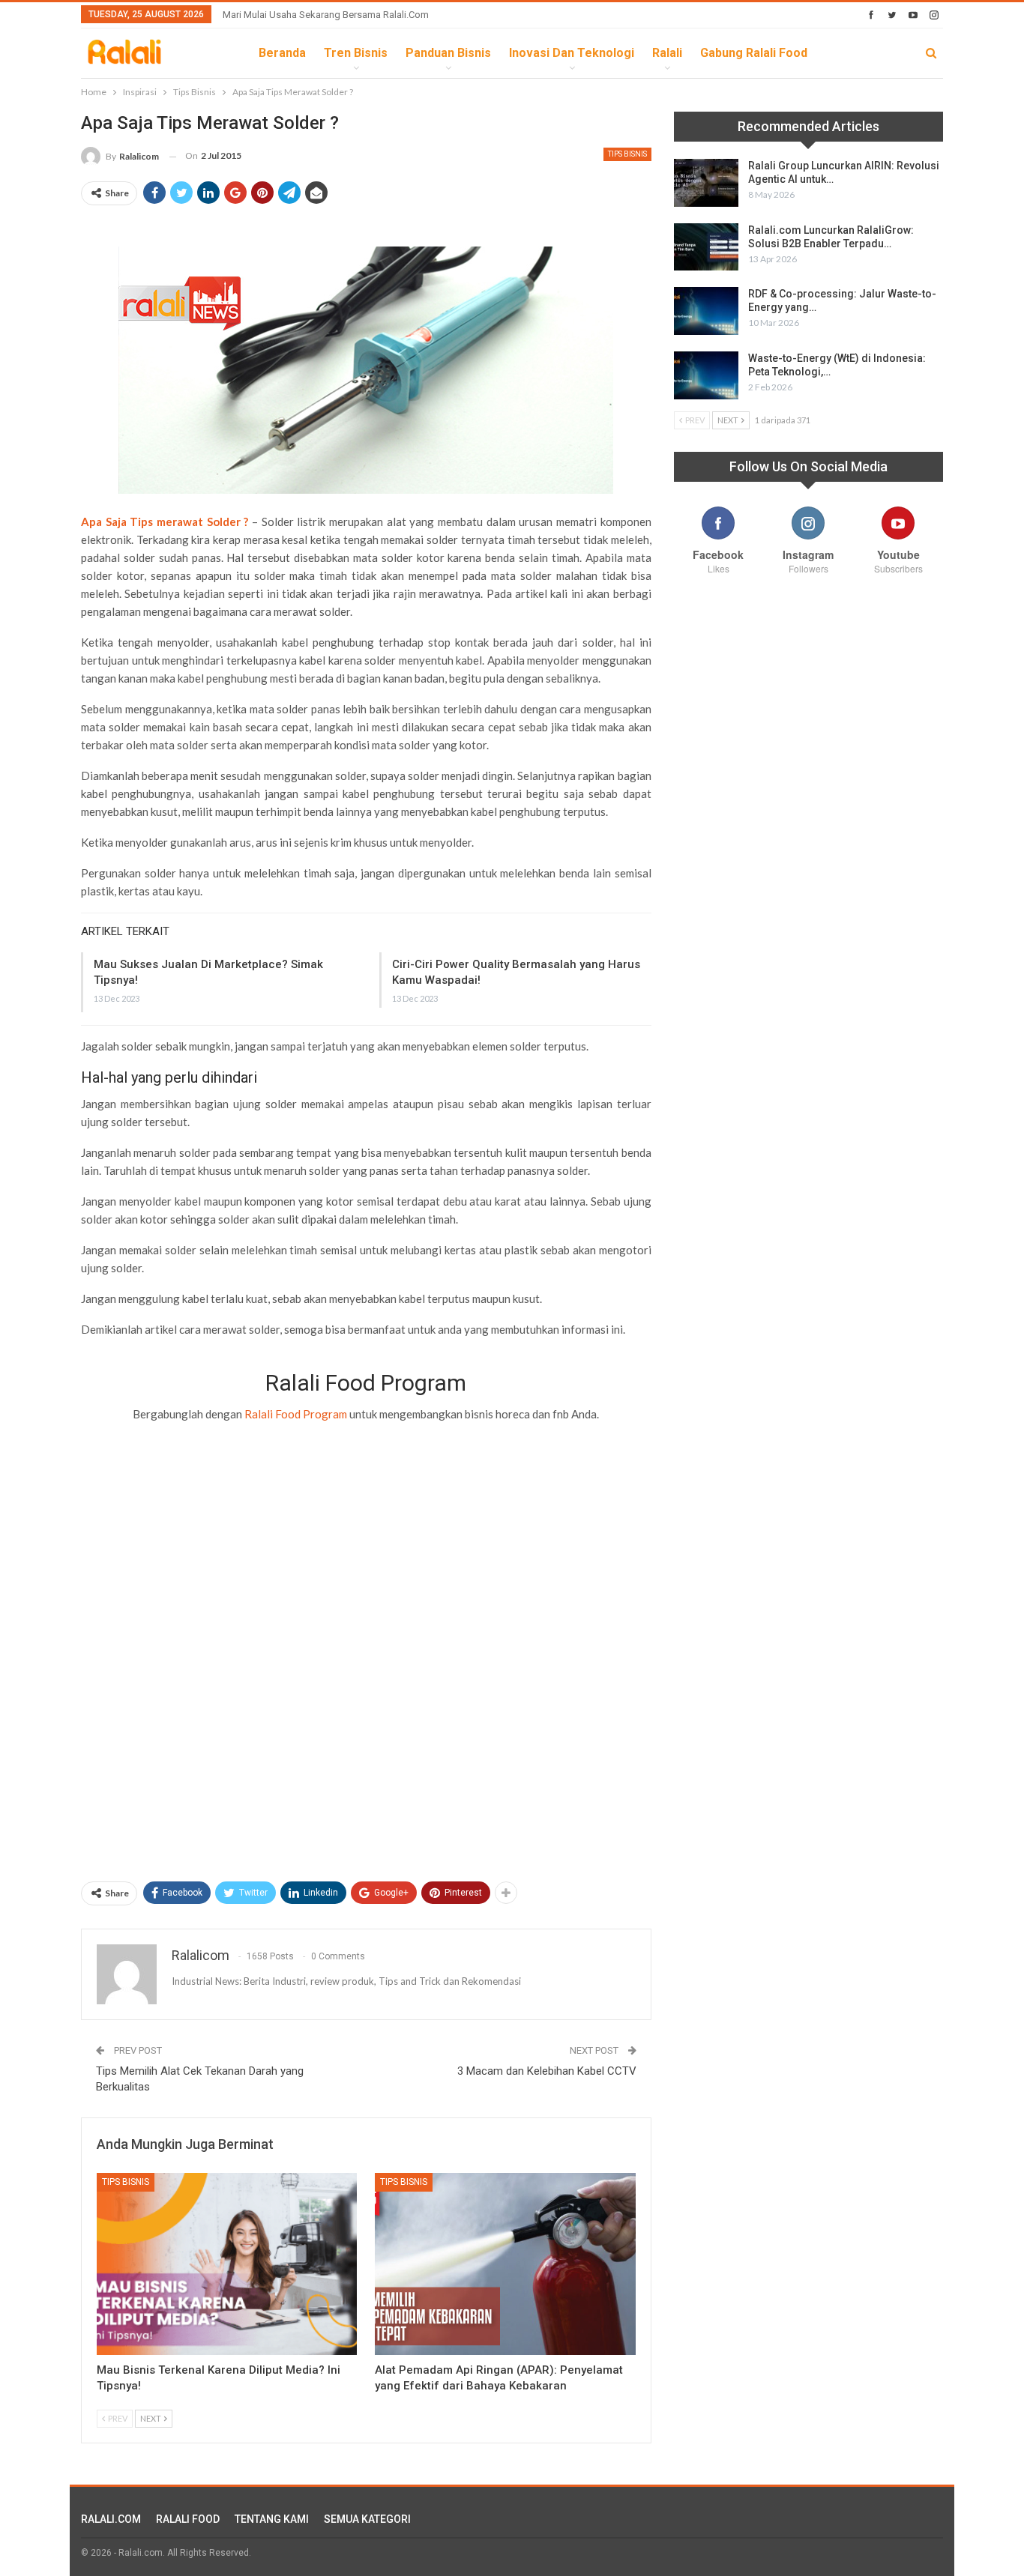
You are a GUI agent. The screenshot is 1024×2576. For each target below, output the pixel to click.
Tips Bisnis (627, 154)
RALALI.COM (111, 2519)
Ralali (667, 53)
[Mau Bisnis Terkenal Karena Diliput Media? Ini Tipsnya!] (227, 2264)
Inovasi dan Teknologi (572, 53)
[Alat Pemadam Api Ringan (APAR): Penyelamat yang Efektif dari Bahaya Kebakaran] (505, 2264)
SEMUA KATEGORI (367, 2519)
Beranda (282, 53)
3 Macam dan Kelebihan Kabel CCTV (547, 2071)
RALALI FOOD (188, 2519)
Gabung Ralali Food (754, 53)
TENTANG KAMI (272, 2519)
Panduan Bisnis (448, 53)
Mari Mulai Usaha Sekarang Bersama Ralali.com (326, 15)
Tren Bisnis (356, 53)
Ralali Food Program (296, 1414)
